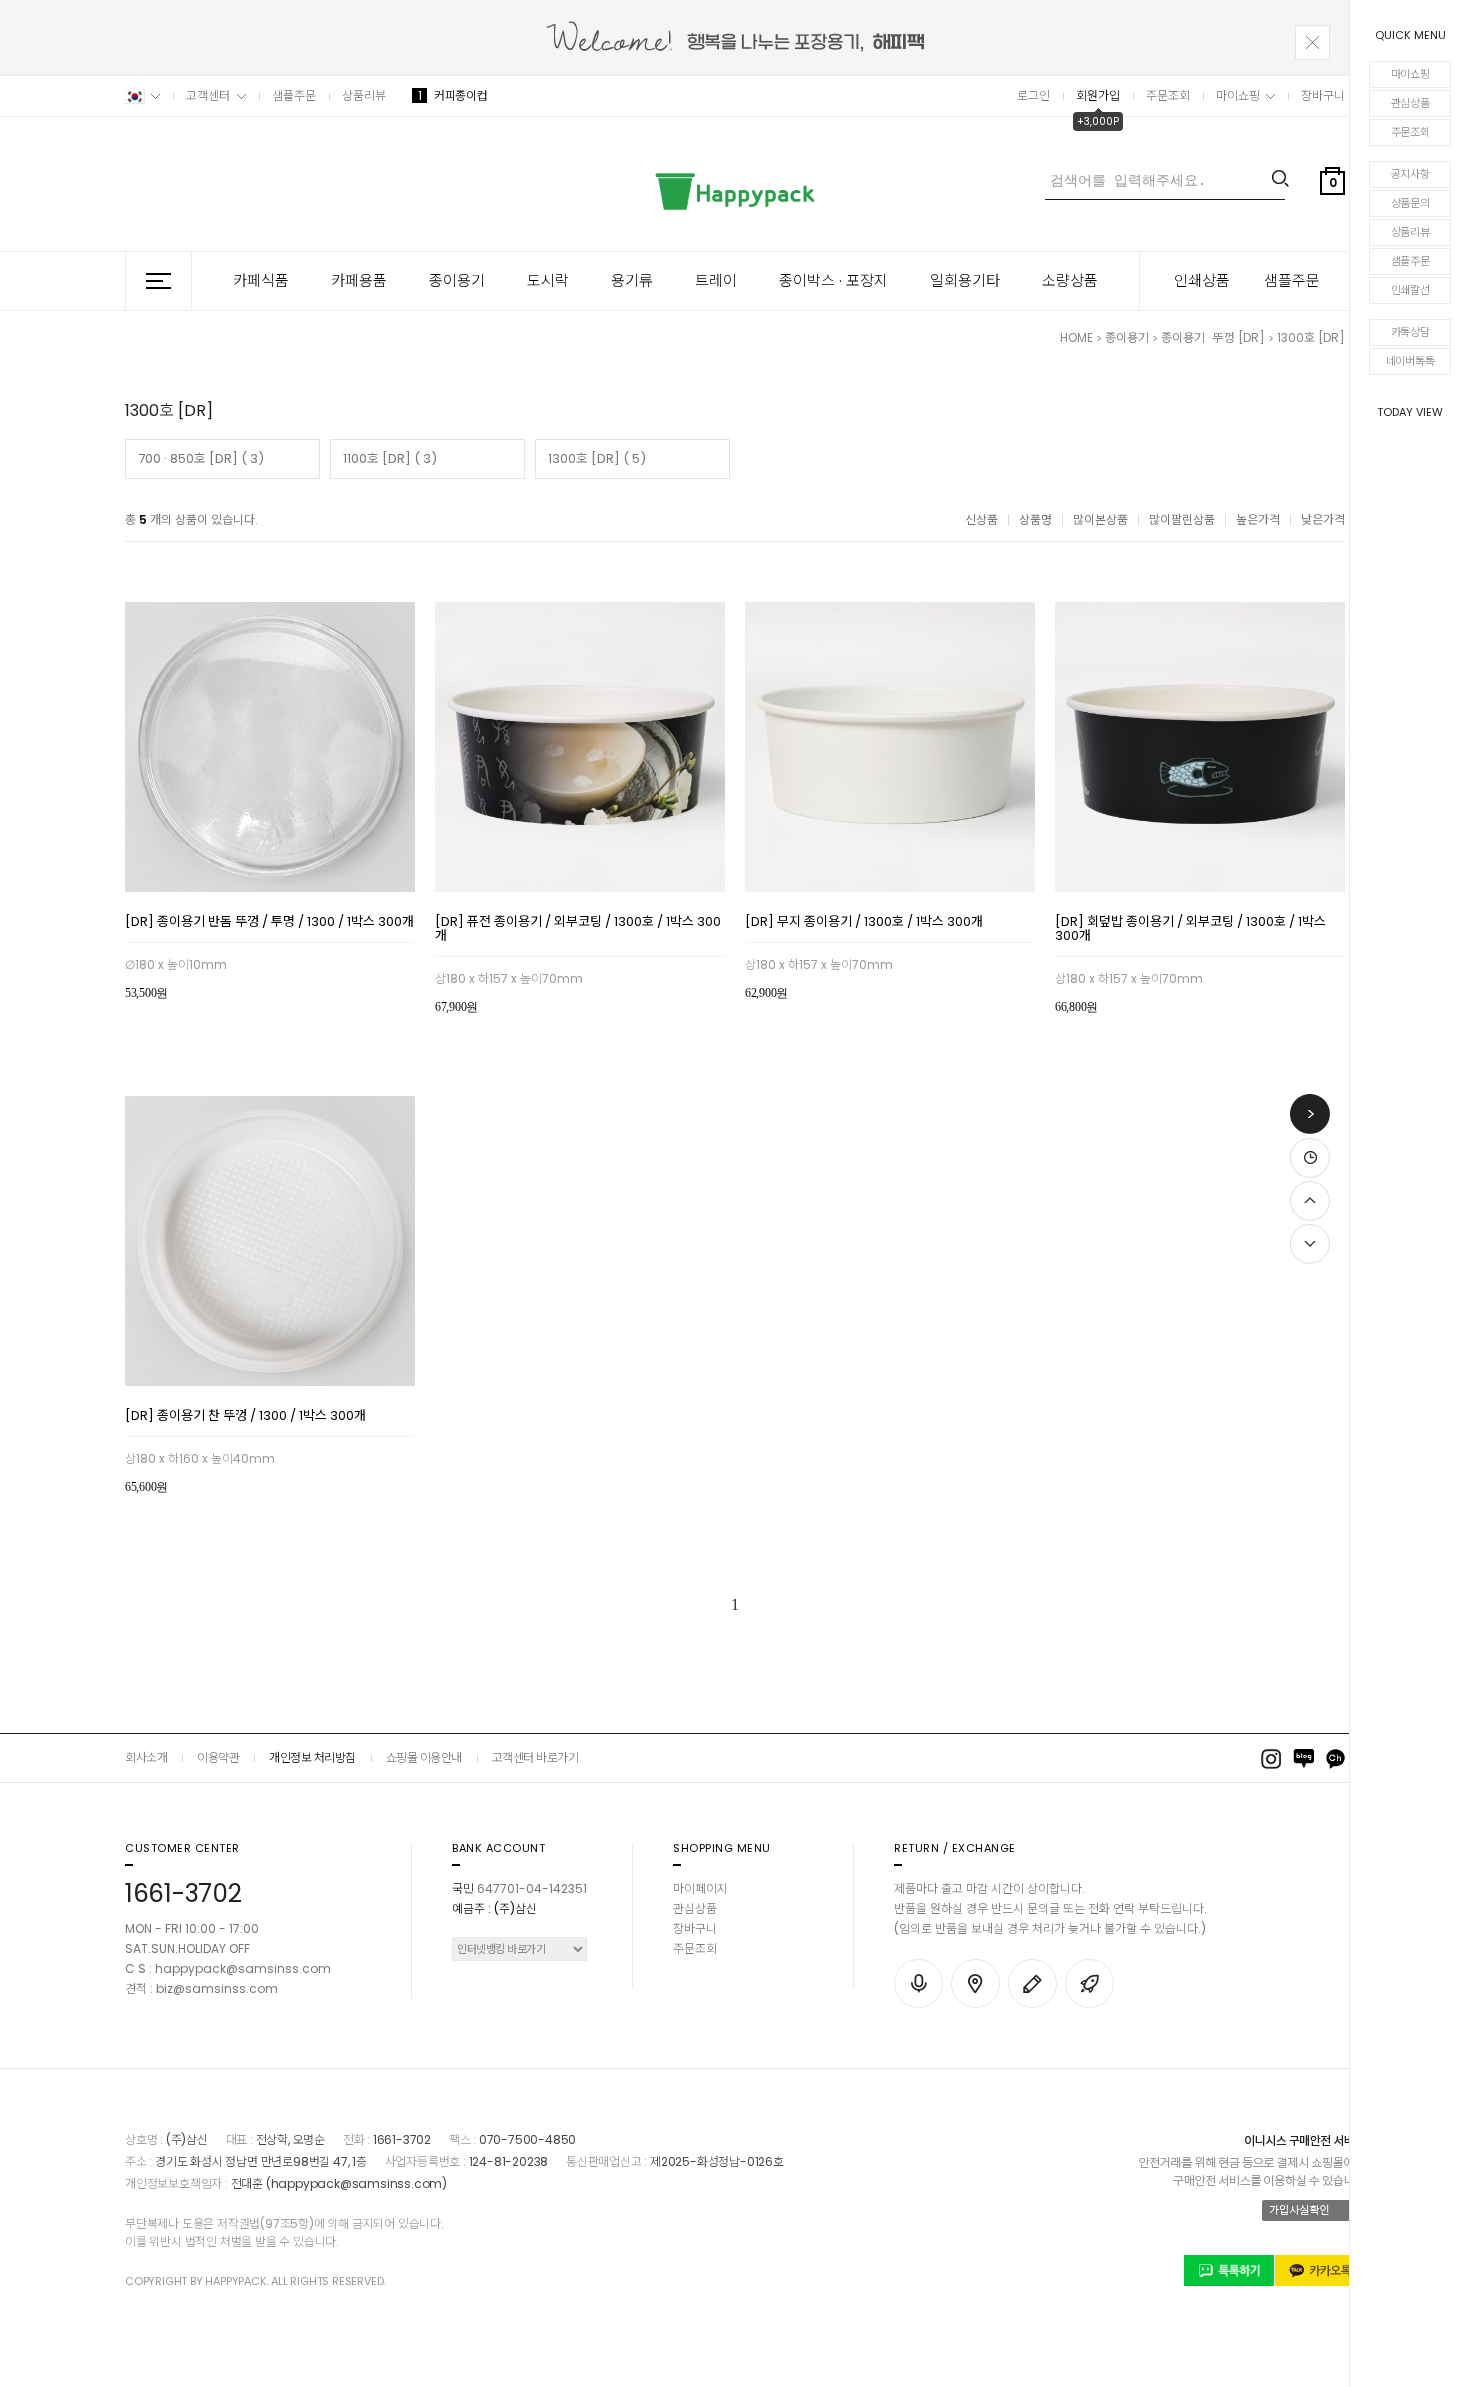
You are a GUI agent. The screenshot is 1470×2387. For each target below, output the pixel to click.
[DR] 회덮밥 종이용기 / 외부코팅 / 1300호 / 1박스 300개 (1190, 930)
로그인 (1033, 95)
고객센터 (208, 95)
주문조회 (1410, 132)
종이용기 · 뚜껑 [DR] (1214, 337)
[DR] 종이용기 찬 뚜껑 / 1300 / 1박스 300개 (245, 1417)
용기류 (632, 280)
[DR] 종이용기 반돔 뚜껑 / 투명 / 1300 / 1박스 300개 (269, 923)
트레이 (716, 280)
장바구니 (1323, 95)
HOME (1076, 337)
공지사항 (1410, 174)
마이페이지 (700, 1888)
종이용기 (457, 280)
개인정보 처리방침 (312, 1757)
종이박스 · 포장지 (833, 280)
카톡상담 (1410, 332)
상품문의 (1410, 203)
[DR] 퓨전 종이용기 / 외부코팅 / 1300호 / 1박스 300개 (578, 930)
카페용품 (359, 280)
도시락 (548, 280)
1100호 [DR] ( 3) (390, 458)
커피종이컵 (452, 95)
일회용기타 (965, 280)
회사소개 (146, 1757)
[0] (1332, 229)
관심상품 (1410, 103)
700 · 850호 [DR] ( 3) (201, 458)
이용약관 (218, 1757)
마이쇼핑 (1410, 74)
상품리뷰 (1410, 232)
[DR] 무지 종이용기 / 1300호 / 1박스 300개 (864, 923)
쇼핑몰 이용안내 (424, 1757)
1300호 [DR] (1311, 337)
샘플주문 (1410, 261)
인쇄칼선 (1410, 290)
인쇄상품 (1202, 280)
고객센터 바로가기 (535, 1757)
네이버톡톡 (1410, 361)
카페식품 (261, 280)
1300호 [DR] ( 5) (597, 458)
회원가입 (1098, 95)
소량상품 (1070, 280)
